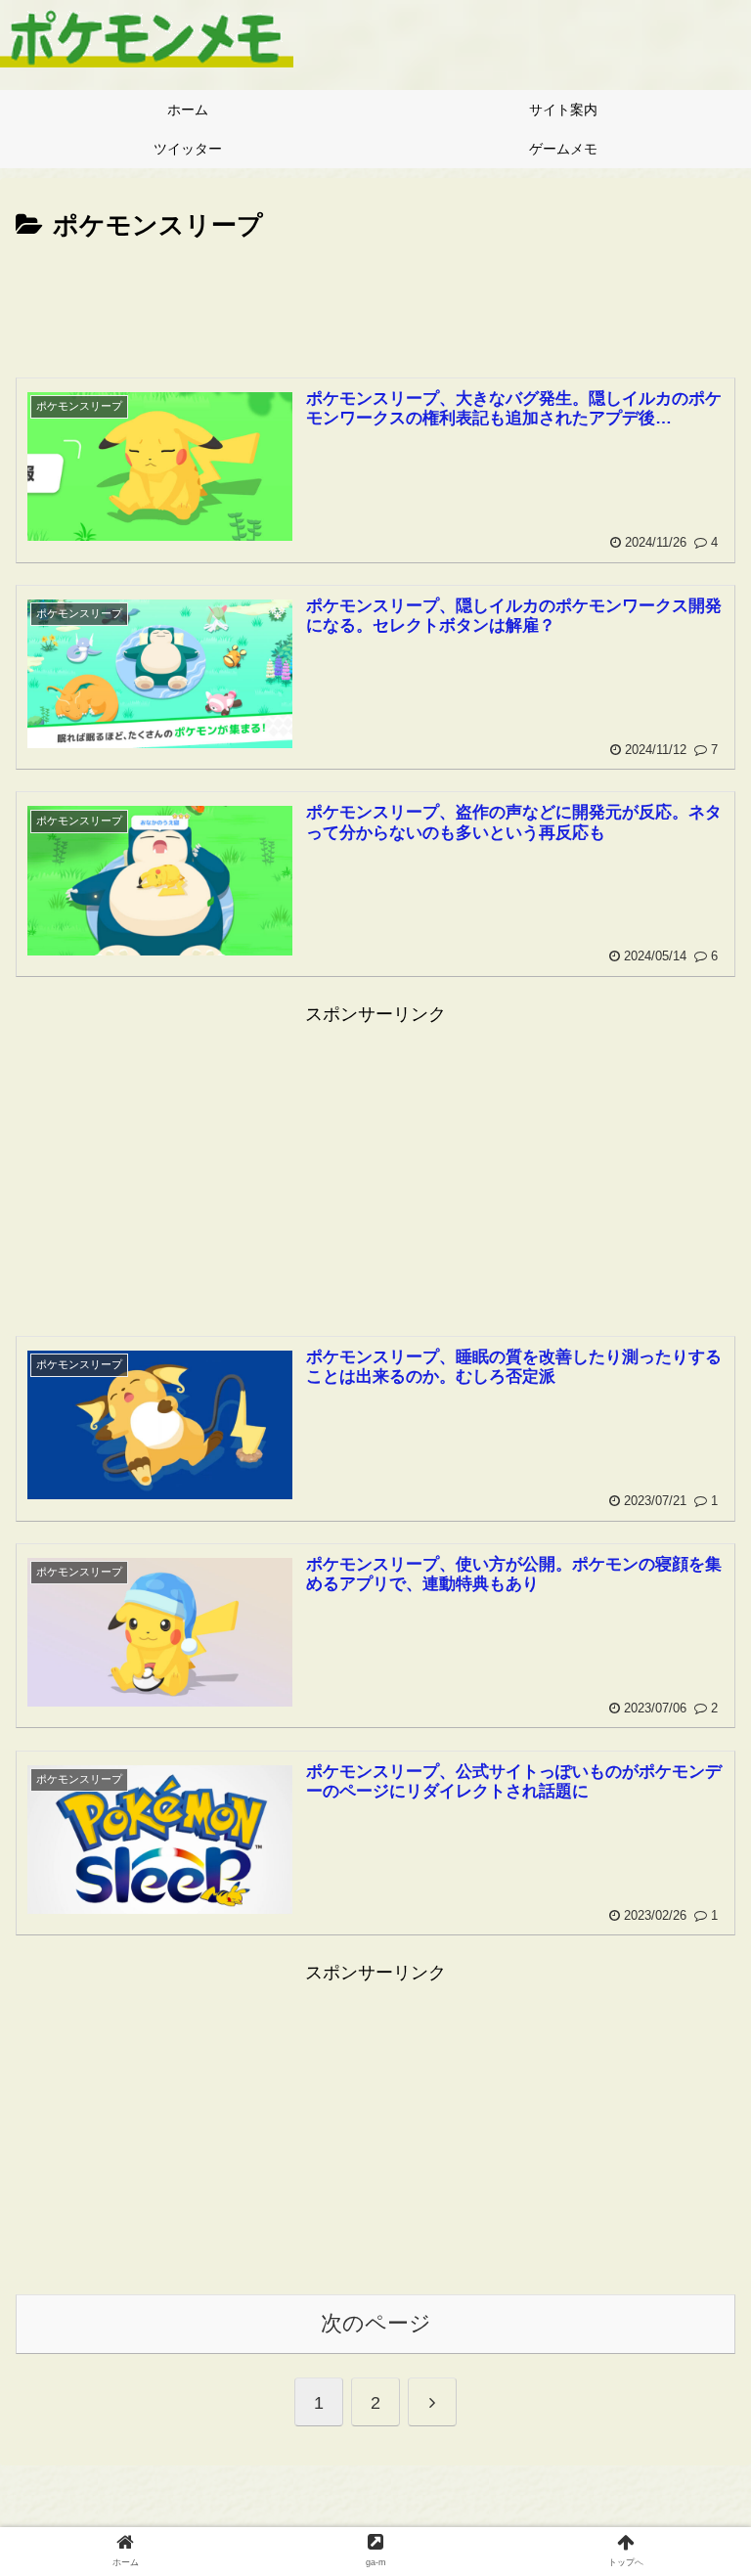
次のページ (376, 2323)
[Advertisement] (375, 301)
